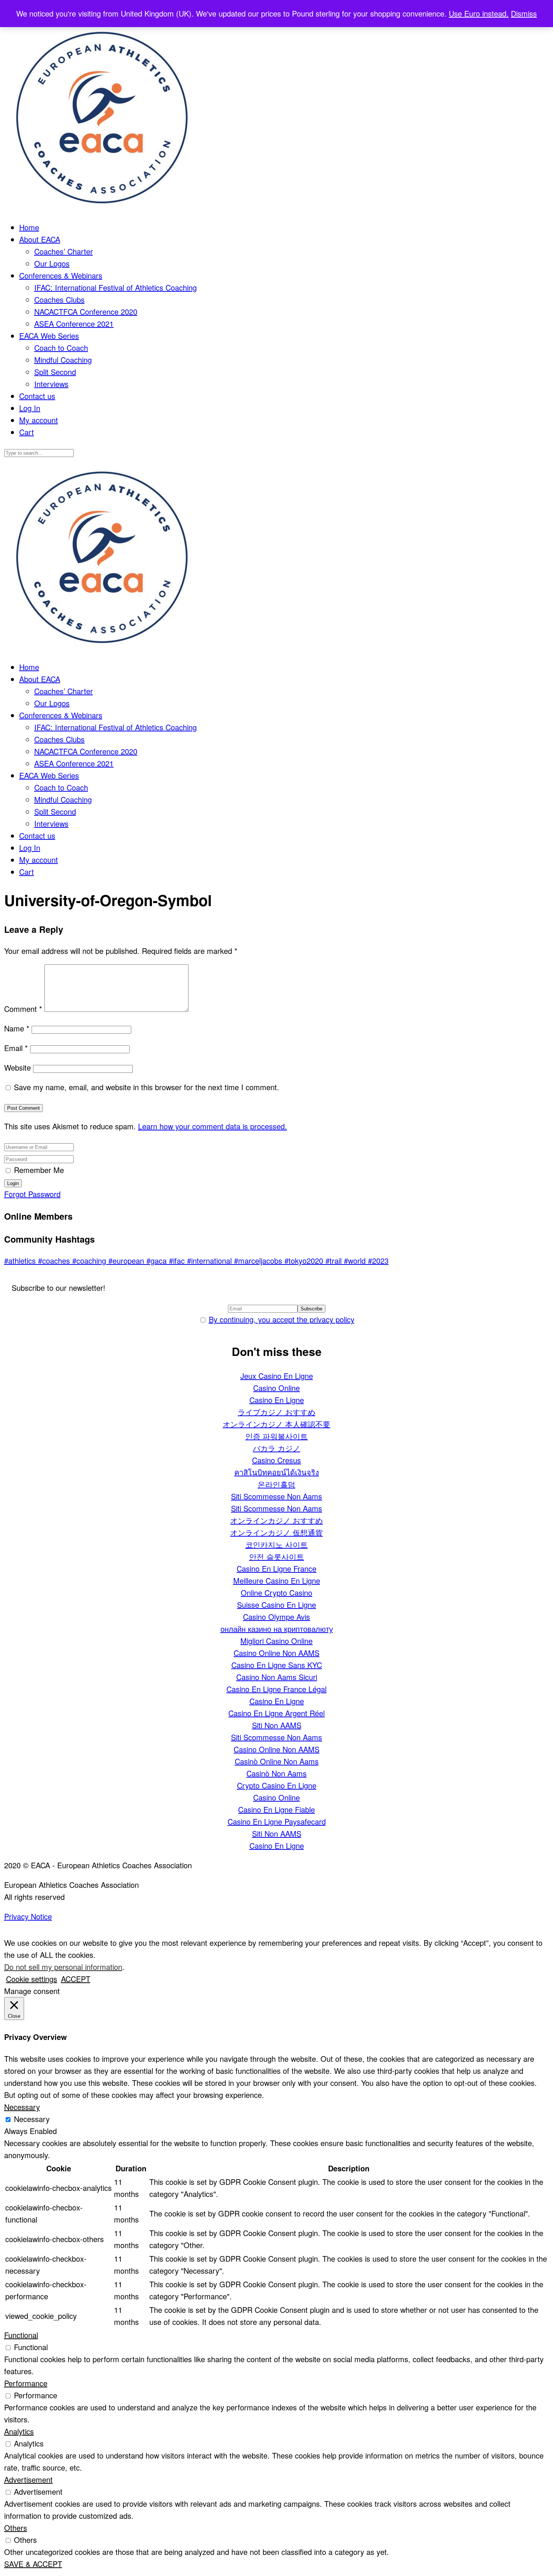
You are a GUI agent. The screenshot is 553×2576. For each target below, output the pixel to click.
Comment (23, 1009)
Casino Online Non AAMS (276, 1653)
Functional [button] (21, 2335)
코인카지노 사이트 (276, 1544)
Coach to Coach (61, 348)
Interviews (51, 384)
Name (17, 1028)
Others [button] (16, 2528)
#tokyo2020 (305, 1261)
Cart (27, 432)
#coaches (55, 1261)
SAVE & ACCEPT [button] (33, 2564)
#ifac (178, 1261)
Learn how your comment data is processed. (213, 1126)
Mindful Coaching (63, 360)
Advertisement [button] (28, 2479)
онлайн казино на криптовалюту (277, 1629)
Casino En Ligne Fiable (276, 1809)
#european (127, 1261)
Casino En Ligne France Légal (276, 1689)
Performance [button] (26, 2383)
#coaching (90, 1261)
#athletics (21, 1261)
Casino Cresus (276, 1460)
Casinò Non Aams (276, 1773)
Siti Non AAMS (277, 1725)
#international (210, 1261)
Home (29, 227)
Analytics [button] (19, 2431)
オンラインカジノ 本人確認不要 (276, 1424)
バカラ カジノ (276, 1448)
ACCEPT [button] (76, 1979)
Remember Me (39, 1170)
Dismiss (524, 13)
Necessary (32, 2119)
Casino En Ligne (277, 1400)
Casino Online (276, 1388)
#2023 (378, 1261)
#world (356, 1261)
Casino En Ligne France (276, 1568)
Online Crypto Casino (276, 1593)
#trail (335, 1261)
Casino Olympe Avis (276, 1617)
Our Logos (52, 263)
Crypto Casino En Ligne (277, 1785)
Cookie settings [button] (32, 1979)
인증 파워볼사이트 (276, 1436)
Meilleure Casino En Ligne (277, 1580)
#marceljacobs (259, 1261)
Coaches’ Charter (64, 251)
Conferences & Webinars (61, 275)
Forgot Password (32, 1194)
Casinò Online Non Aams (277, 1761)
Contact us (37, 396)
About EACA (40, 239)
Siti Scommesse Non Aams (276, 1496)
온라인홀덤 (276, 1484)
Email (16, 1048)
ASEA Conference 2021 (74, 324)
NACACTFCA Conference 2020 (86, 312)
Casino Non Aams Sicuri (277, 1677)
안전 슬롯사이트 (276, 1556)
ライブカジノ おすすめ (276, 1412)
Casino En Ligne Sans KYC (277, 1665)
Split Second (55, 372)
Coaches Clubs (59, 299)
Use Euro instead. (479, 13)
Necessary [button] (22, 2107)
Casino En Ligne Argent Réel (276, 1713)
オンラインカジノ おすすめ (276, 1520)
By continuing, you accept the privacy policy (282, 1319)
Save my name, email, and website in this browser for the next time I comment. (147, 1087)
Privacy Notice (28, 1916)
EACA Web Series (49, 336)
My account (39, 420)
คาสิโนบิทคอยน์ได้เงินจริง (277, 1472)
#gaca (158, 1261)
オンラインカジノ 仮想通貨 (276, 1532)
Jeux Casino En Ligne (277, 1376)
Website (17, 1067)
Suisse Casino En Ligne (276, 1605)
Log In (30, 408)
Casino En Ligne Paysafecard (277, 1821)
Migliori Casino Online (276, 1641)
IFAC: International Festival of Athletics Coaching (115, 287)
